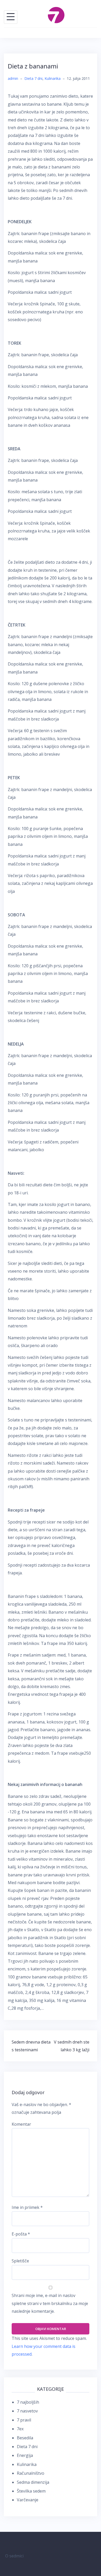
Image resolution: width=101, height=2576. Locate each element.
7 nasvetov (27, 2411)
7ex (20, 2429)
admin (13, 78)
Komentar (21, 2124)
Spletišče (20, 2261)
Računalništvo (31, 2473)
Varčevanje (28, 2500)
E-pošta (21, 2234)
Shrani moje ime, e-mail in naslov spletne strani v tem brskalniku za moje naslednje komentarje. (50, 2303)
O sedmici (14, 2556)
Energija (25, 2455)
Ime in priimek (27, 2207)
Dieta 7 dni (33, 78)
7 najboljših (28, 2402)
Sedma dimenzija (33, 2482)
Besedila (25, 2438)
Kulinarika (53, 78)
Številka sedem (31, 2491)
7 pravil (24, 2420)
